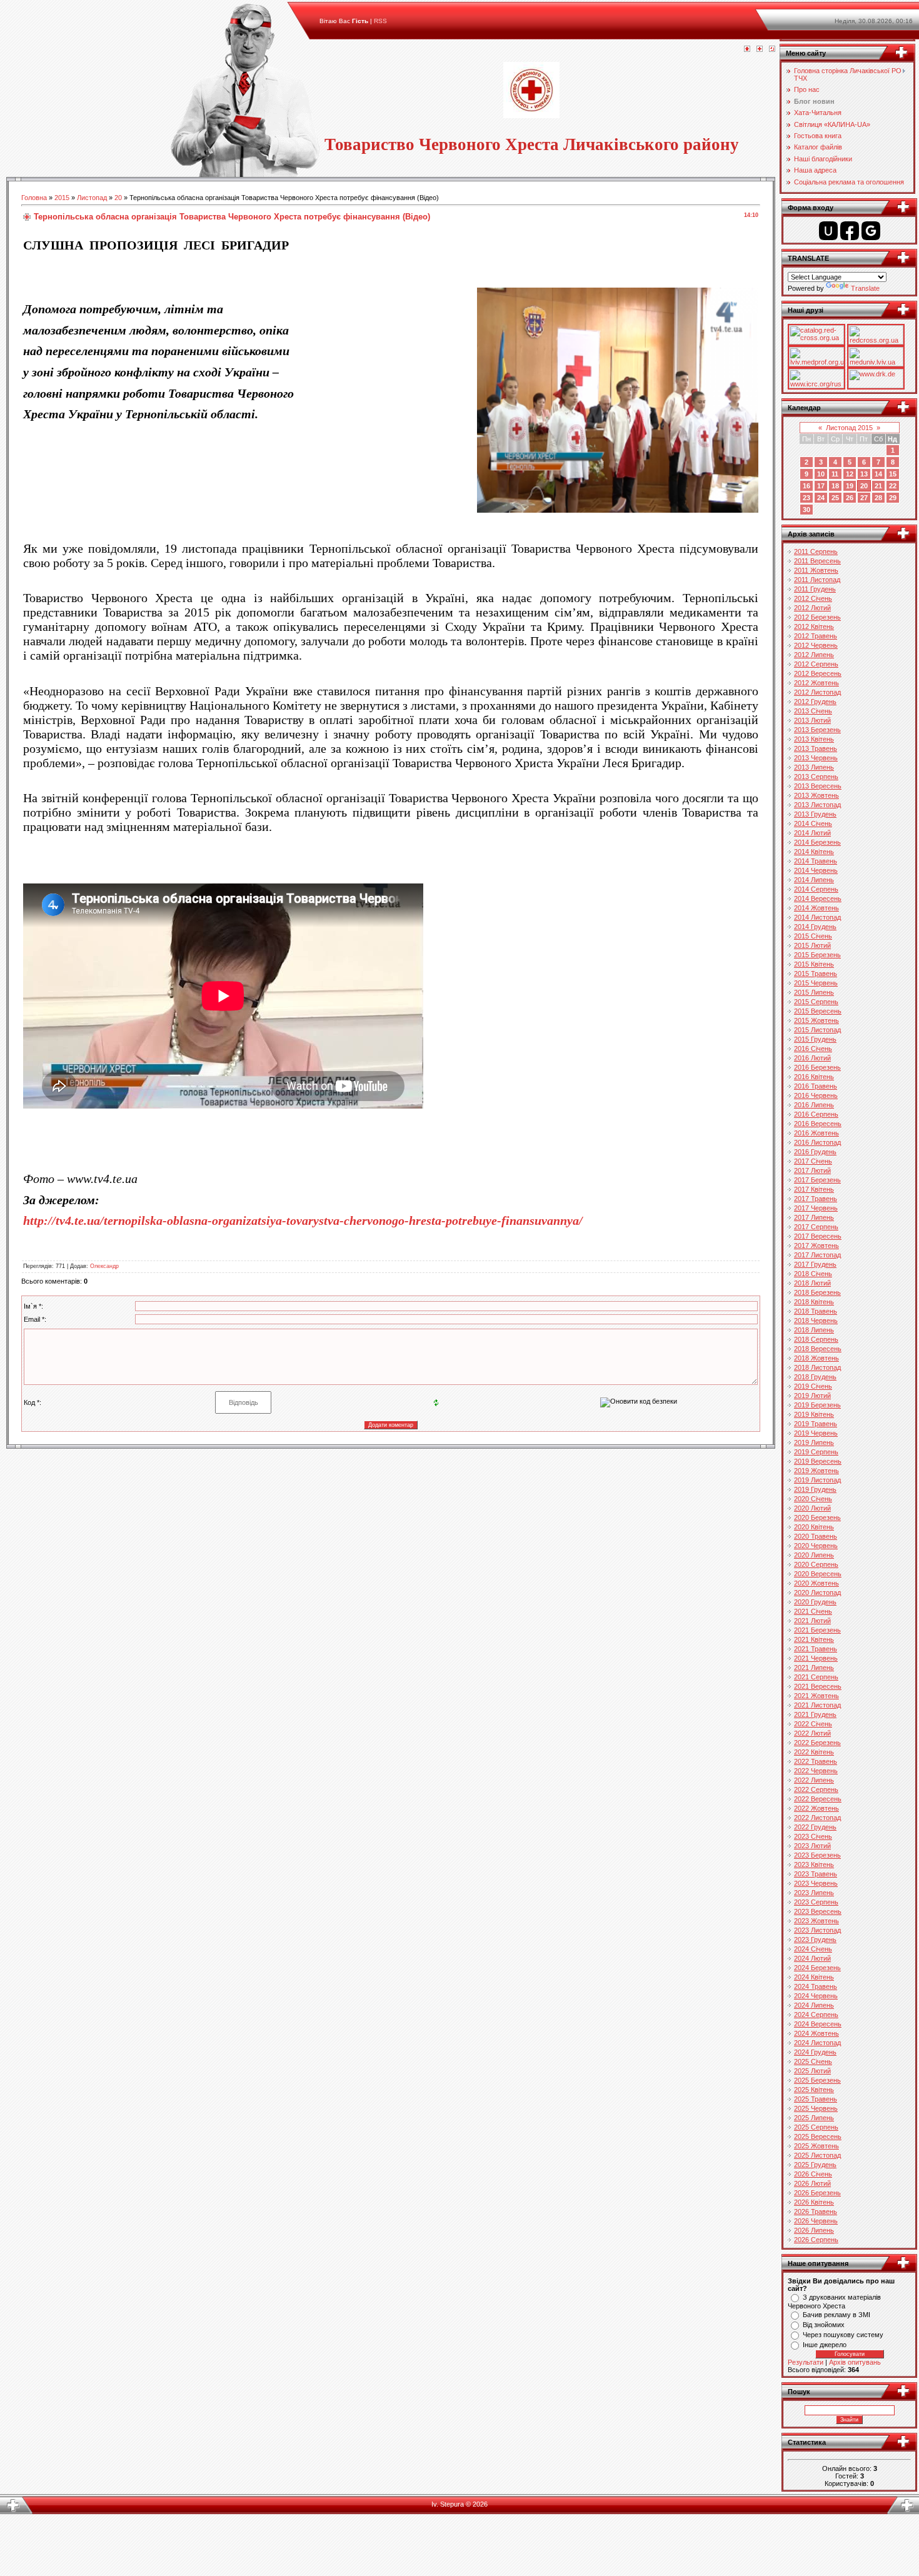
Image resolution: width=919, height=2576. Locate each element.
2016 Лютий (812, 1058)
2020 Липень (814, 1555)
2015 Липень (814, 992)
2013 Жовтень (816, 795)
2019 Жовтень (816, 1471)
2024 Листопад (817, 2043)
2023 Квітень (814, 1864)
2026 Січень (813, 2174)
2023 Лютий (812, 1846)
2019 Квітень (814, 1414)
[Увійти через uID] (828, 231)
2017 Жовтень (816, 1245)
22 (893, 486)
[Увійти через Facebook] (850, 231)
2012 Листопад (817, 692)
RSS (380, 21)
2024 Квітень (814, 1977)
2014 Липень (814, 880)
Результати (806, 2362)
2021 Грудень (815, 1714)
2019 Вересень (818, 1461)
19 (850, 486)
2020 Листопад (817, 1592)
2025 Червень (816, 2108)
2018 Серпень (816, 1339)
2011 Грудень (815, 589)
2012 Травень (816, 636)
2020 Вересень (818, 1574)
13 (864, 474)
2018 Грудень (815, 1377)
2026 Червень (816, 2221)
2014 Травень (816, 861)
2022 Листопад (817, 1818)
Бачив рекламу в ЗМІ (836, 2315)
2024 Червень (816, 1996)
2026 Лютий (812, 2183)
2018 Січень (813, 1274)
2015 (62, 198)
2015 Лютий (812, 945)
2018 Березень (817, 1292)
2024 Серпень (816, 2015)
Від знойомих (824, 2325)
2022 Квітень (814, 1752)
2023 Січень (813, 1836)
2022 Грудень (815, 1827)
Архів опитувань (855, 2362)
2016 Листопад (817, 1142)
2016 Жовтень (816, 1133)
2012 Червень (816, 645)
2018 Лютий (812, 1283)
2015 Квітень (814, 964)
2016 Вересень (818, 1124)
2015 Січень (813, 936)
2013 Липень (814, 767)
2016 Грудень (815, 1152)
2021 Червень (816, 1658)
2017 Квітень (814, 1189)
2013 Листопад (817, 805)
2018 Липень (814, 1330)
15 (893, 474)
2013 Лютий (812, 720)
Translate (865, 288)
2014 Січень (813, 823)
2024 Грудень (815, 2052)
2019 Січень (813, 1386)
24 (821, 498)
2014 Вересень (818, 898)
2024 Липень (814, 2005)
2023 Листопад (817, 1930)
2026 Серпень (816, 2240)
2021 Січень (813, 1611)
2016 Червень (816, 1095)
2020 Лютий (812, 1508)
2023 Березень (817, 1855)
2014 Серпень (816, 889)
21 (878, 486)
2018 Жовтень (816, 1358)
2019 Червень (816, 1433)
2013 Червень (816, 758)
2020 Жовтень (816, 1583)
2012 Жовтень (816, 683)
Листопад (92, 198)
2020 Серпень (816, 1564)
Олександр (104, 1266)
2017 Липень (814, 1217)
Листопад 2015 (849, 428)
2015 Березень (817, 955)
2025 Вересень (818, 2136)
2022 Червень (816, 1771)
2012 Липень (814, 655)
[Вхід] (772, 49)
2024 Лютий (812, 1958)
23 (806, 498)
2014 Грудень (815, 927)
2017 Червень (816, 1208)
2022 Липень (814, 1780)
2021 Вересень (818, 1686)
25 (835, 498)
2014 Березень (817, 842)
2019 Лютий (812, 1396)
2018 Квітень (814, 1302)
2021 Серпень (816, 1677)
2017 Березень (817, 1180)
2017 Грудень (815, 1264)
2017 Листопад (817, 1255)
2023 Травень (816, 1874)
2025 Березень (817, 2080)
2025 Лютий (812, 2071)
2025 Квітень (814, 2090)
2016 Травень (816, 1086)
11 (835, 474)
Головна (34, 198)
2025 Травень (816, 2099)
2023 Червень (816, 1883)
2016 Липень (814, 1105)
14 (878, 474)
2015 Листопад (817, 1030)
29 (893, 498)
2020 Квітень (814, 1527)
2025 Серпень (816, 2127)
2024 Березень (817, 1968)
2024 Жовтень (816, 2033)
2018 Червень (816, 1321)
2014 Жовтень (816, 908)
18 (835, 486)
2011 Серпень (816, 551)
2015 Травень (816, 974)
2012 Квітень (814, 626)
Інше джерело (825, 2345)
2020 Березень (817, 1517)
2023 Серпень (816, 1902)
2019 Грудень (815, 1489)
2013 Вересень (818, 786)
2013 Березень (817, 730)
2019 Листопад (817, 1480)
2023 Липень (814, 1893)
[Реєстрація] (760, 49)
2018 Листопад (817, 1367)
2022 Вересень (818, 1799)
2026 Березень (817, 2193)
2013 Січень (813, 711)
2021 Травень (816, 1649)
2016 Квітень (814, 1077)
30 (806, 510)
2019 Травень (816, 1424)
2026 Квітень (814, 2202)
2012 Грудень (815, 702)
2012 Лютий (812, 608)
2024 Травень (816, 1986)
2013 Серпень (816, 777)
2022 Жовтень (816, 1808)
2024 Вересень (818, 2024)
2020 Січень (813, 1499)
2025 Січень (813, 2061)
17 (821, 486)
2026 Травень (816, 2211)
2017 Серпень (816, 1227)
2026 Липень (814, 2230)
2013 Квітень (814, 739)
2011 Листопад (817, 580)
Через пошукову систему (843, 2335)
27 (864, 498)
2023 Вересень (818, 1911)
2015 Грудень (815, 1039)
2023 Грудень (815, 1940)
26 (850, 498)
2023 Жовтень (816, 1921)
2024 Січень (813, 1949)
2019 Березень (817, 1405)
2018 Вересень (818, 1349)
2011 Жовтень (816, 570)
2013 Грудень (815, 814)
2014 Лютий (812, 833)
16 (806, 486)
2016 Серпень (816, 1114)
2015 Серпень (816, 1002)
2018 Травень (816, 1311)
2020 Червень (816, 1546)
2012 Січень (813, 598)
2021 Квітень (814, 1639)
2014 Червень (816, 870)
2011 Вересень (817, 561)
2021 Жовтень (816, 1696)
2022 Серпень (816, 1789)
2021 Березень (817, 1630)
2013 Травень (816, 748)
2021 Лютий (812, 1621)
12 (850, 474)
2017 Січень (813, 1161)
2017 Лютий (812, 1170)
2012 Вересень (818, 673)
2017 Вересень (818, 1236)
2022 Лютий (812, 1733)
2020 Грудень (815, 1602)
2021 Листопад (817, 1705)
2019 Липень (814, 1442)
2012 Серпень (816, 664)
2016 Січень (813, 1049)
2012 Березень (817, 617)
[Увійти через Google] (871, 231)
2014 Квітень (814, 852)
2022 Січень (813, 1724)
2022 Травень (816, 1761)
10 (821, 474)
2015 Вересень (818, 1011)
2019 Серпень (816, 1452)
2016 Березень (817, 1067)
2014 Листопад (817, 917)
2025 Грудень (815, 2165)
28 (878, 498)
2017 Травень (816, 1199)
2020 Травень (816, 1536)
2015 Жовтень (816, 1020)
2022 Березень (817, 1743)
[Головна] (747, 49)
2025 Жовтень (816, 2146)
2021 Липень (814, 1668)
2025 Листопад (817, 2155)
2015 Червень (816, 983)
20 (118, 198)
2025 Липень (814, 2118)
